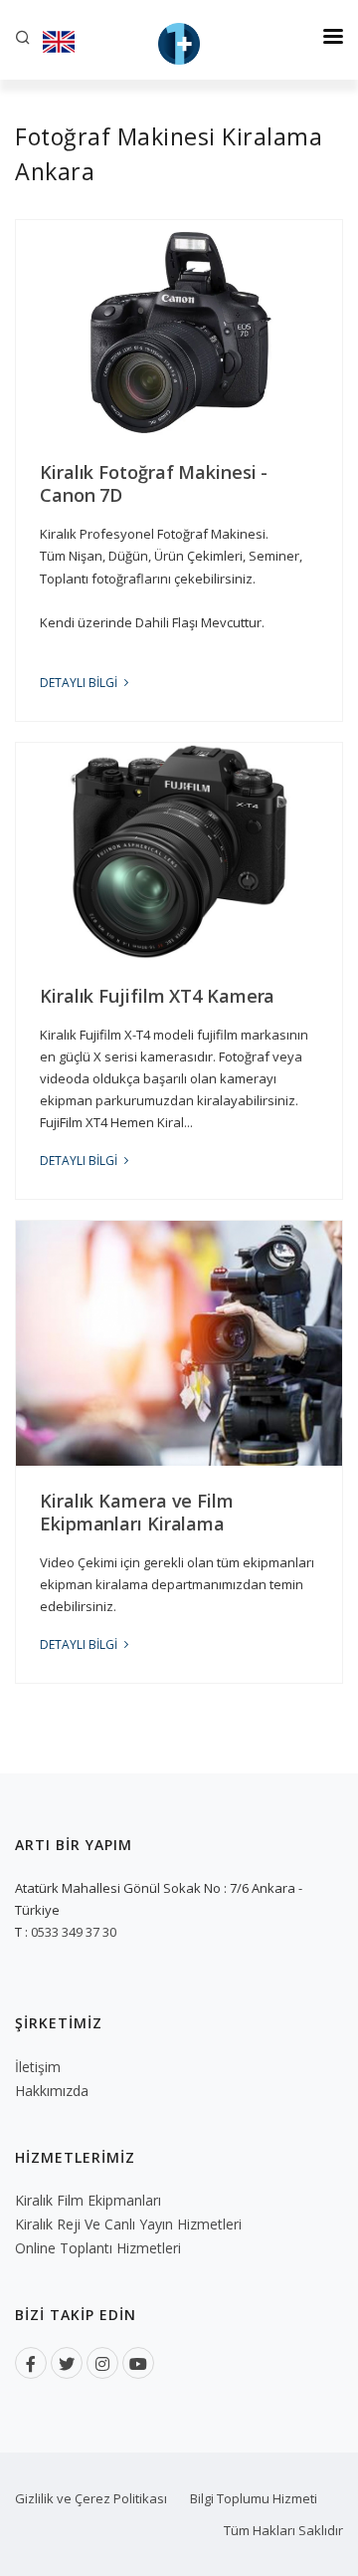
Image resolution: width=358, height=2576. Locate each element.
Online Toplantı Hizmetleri (98, 2248)
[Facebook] (31, 2363)
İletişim (38, 2067)
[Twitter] (67, 2363)
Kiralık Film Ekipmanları (88, 2200)
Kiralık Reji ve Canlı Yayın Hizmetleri (128, 2224)
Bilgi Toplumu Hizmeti (254, 2498)
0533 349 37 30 (74, 1932)
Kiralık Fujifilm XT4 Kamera (157, 996)
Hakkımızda (52, 2091)
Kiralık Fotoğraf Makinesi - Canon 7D (154, 483)
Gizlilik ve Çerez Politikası (91, 2498)
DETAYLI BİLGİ (80, 683)
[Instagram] (102, 2363)
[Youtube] (138, 2363)
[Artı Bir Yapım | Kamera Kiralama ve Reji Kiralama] (179, 40)
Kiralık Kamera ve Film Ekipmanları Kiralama (137, 1512)
